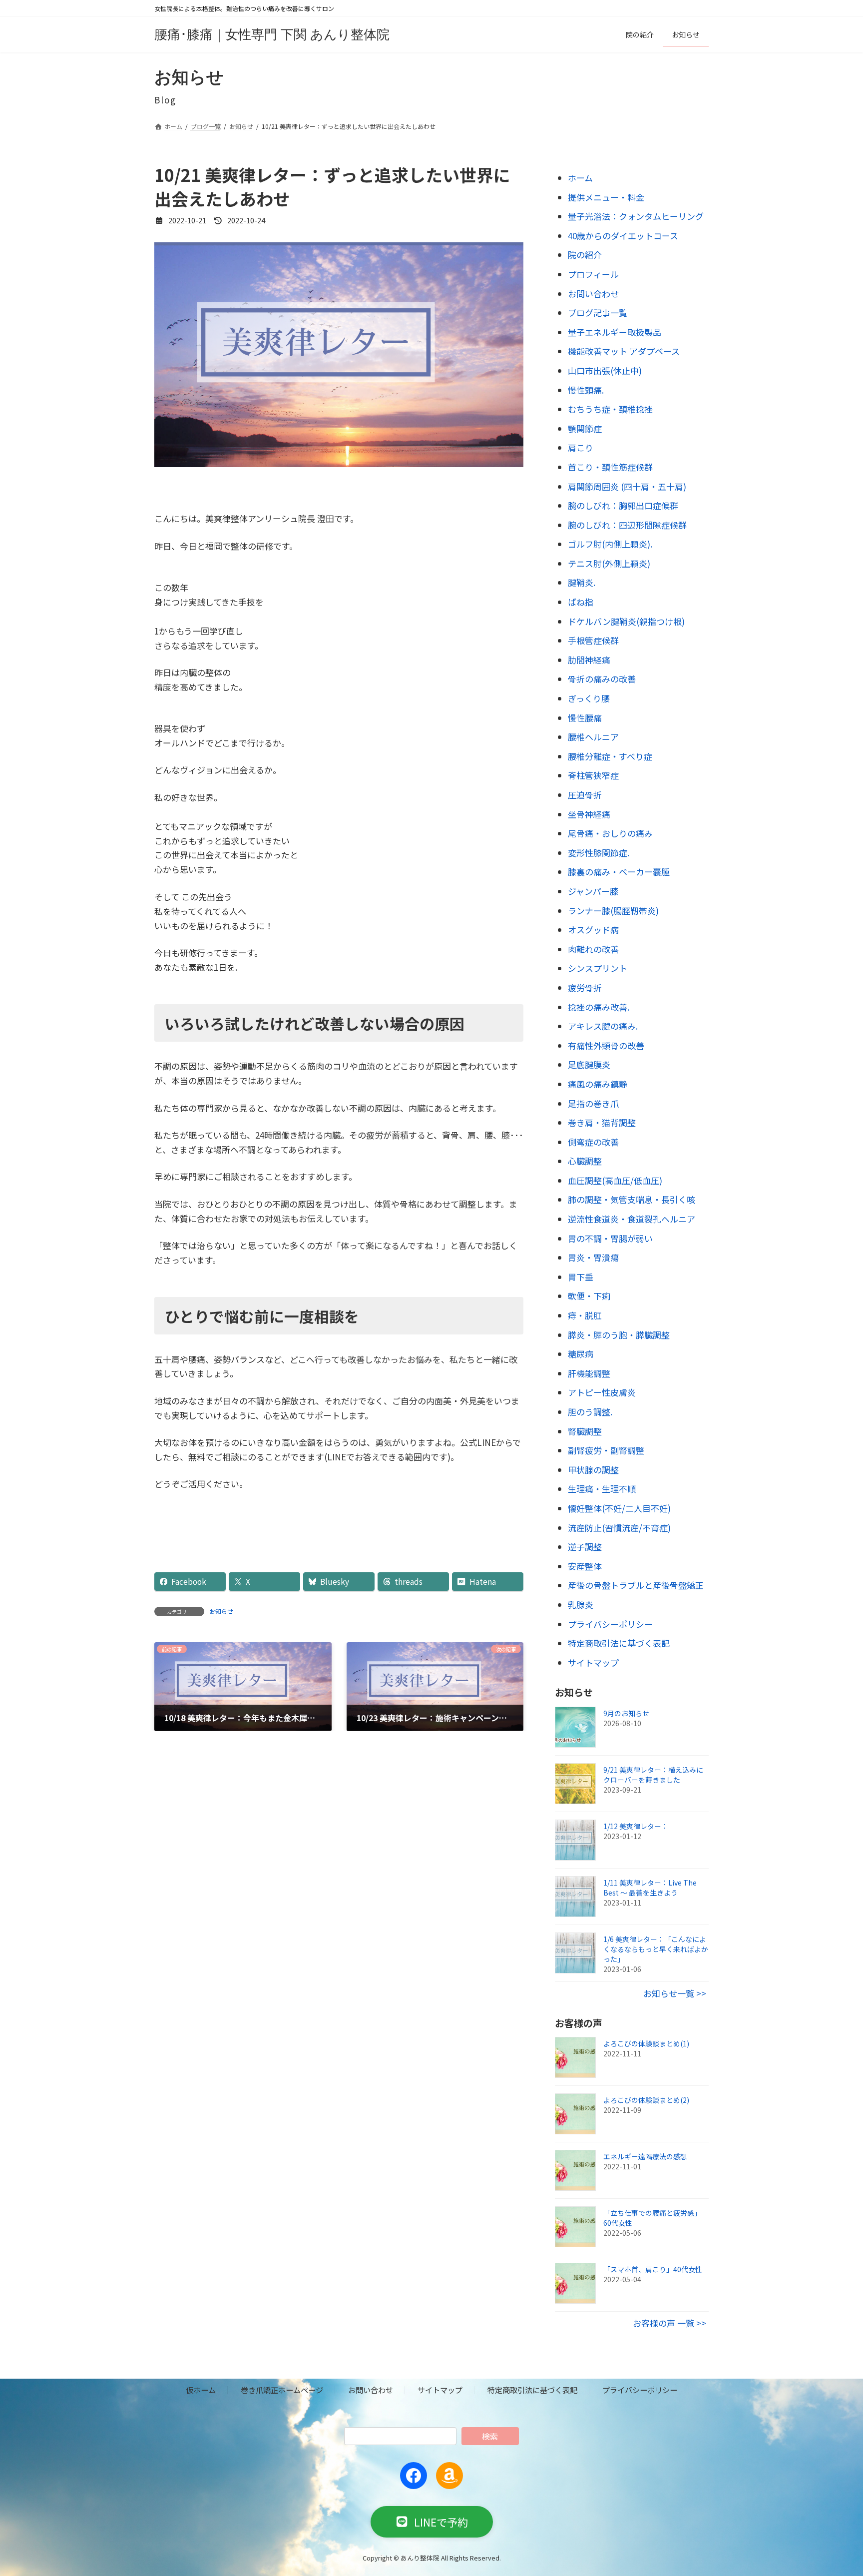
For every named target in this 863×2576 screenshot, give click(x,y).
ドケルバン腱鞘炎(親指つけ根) (626, 621)
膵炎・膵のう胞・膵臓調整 (619, 1335)
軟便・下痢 (589, 1296)
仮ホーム (201, 2390)
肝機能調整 (589, 1373)
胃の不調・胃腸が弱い (610, 1238)
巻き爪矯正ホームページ (282, 2390)
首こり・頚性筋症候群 (610, 467)
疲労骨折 (585, 987)
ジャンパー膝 (593, 891)
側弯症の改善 (593, 1142)
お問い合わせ (593, 294)
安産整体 (585, 1566)
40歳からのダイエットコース (623, 236)
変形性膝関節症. (599, 853)
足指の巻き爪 (593, 1103)
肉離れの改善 (593, 949)
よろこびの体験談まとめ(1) (646, 2044)
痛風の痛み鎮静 (598, 1084)
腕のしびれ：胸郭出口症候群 (623, 505)
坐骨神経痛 (589, 814)
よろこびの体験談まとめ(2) (646, 2100)
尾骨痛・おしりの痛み (610, 833)
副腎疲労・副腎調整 (606, 1450)
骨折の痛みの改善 (602, 679)
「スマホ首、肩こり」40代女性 (653, 2270)
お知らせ (221, 1611)
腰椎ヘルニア (593, 737)
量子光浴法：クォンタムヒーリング (636, 216)
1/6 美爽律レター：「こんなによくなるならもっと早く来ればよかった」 (656, 1949)
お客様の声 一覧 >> (669, 2323)
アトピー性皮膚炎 (602, 1393)
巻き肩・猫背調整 (602, 1122)
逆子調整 (585, 1547)
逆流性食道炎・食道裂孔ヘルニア (632, 1219)
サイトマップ (593, 1662)
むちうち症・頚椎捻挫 (610, 409)
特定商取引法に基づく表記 (619, 1643)
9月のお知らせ (626, 1713)
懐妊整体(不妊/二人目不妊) (619, 1508)
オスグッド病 (593, 930)
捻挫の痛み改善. (599, 1007)
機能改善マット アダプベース (624, 351)
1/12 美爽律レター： (636, 1826)
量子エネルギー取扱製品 (615, 332)
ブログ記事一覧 (598, 313)
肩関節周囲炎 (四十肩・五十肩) (627, 486)
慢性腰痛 (585, 718)
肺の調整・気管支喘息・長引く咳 (632, 1200)
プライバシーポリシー (610, 1624)
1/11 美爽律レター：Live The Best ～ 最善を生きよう (650, 1888)
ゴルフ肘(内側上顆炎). (610, 544)
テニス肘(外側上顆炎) (609, 563)
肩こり (581, 448)
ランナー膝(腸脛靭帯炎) (613, 911)
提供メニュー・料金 (606, 197)
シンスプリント (598, 968)
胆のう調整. (590, 1412)
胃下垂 (581, 1277)
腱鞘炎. (582, 583)
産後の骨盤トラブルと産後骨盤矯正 (636, 1586)
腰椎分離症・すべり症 (610, 756)
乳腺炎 (581, 1605)
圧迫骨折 (585, 795)
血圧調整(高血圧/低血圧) (615, 1180)
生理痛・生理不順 (602, 1489)
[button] (432, 2521)
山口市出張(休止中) (605, 370)
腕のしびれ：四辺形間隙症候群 (627, 525)
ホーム (580, 178)
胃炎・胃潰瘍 (593, 1258)
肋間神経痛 (589, 660)
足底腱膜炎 (589, 1065)
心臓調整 (585, 1161)
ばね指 (581, 602)
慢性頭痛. (586, 390)
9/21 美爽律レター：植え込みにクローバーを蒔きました (653, 1775)
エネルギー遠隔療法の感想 (645, 2157)
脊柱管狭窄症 (593, 776)
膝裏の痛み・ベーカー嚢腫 (619, 872)
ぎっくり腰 (589, 698)
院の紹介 (585, 255)
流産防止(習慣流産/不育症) (619, 1528)
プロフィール (593, 274)
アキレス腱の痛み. (603, 1026)
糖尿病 (581, 1354)
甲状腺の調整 (593, 1470)
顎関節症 (585, 428)
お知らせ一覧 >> (675, 1993)
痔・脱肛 (585, 1315)
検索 (490, 2436)
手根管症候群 (593, 641)
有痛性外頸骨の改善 (606, 1045)
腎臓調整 (585, 1431)
